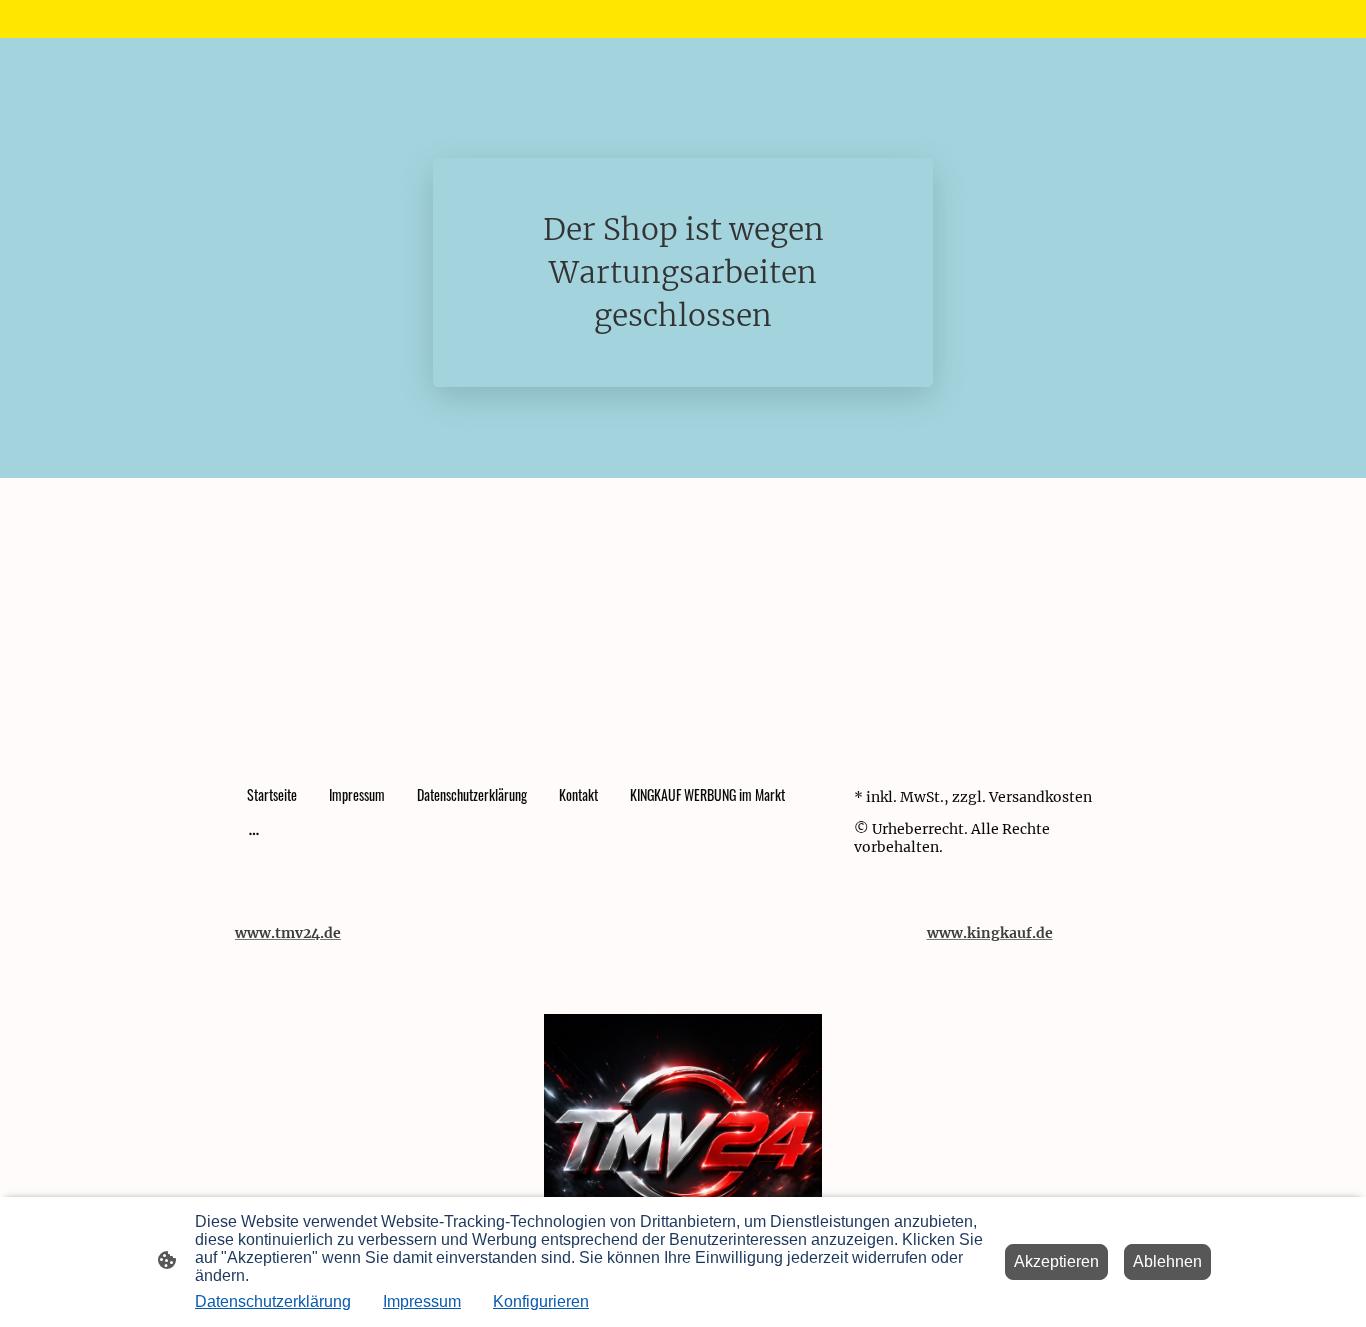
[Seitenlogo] (682, 1152)
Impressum (422, 1301)
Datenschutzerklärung (273, 1301)
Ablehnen (1167, 1261)
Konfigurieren (541, 1301)
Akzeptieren (1056, 1261)
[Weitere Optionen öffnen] (254, 833)
